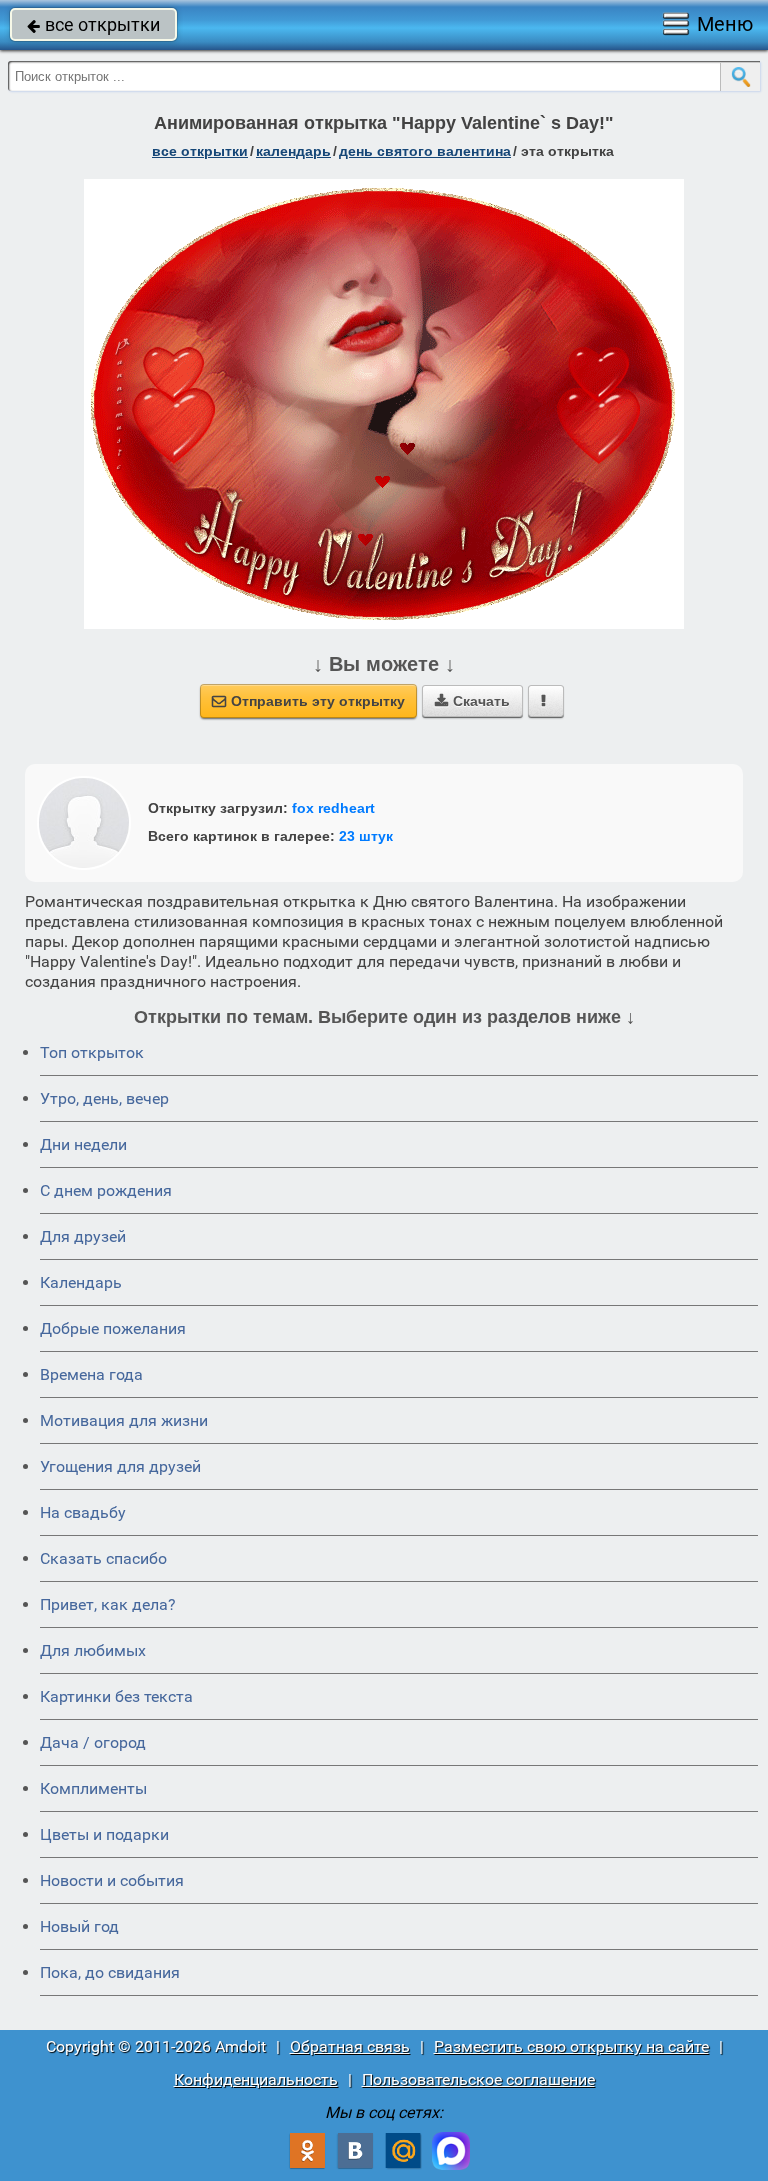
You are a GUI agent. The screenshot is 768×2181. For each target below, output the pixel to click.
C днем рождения (106, 1190)
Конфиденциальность (256, 2079)
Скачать (472, 701)
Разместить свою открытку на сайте (571, 2046)
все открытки (93, 24)
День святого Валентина (425, 151)
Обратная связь (350, 2046)
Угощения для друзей (120, 1466)
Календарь (293, 151)
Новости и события (112, 1880)
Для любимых (93, 1650)
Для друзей (83, 1236)
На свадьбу (83, 1512)
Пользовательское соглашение (478, 2079)
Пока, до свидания (110, 1972)
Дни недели (83, 1144)
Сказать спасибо (103, 1558)
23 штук (366, 836)
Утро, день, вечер (104, 1098)
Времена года (91, 1374)
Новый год (79, 1926)
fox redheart (333, 808)
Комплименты (93, 1788)
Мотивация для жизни (124, 1420)
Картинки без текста (116, 1696)
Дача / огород (93, 1742)
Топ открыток (92, 1052)
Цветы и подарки (104, 1834)
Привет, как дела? (108, 1604)
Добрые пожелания (113, 1328)
